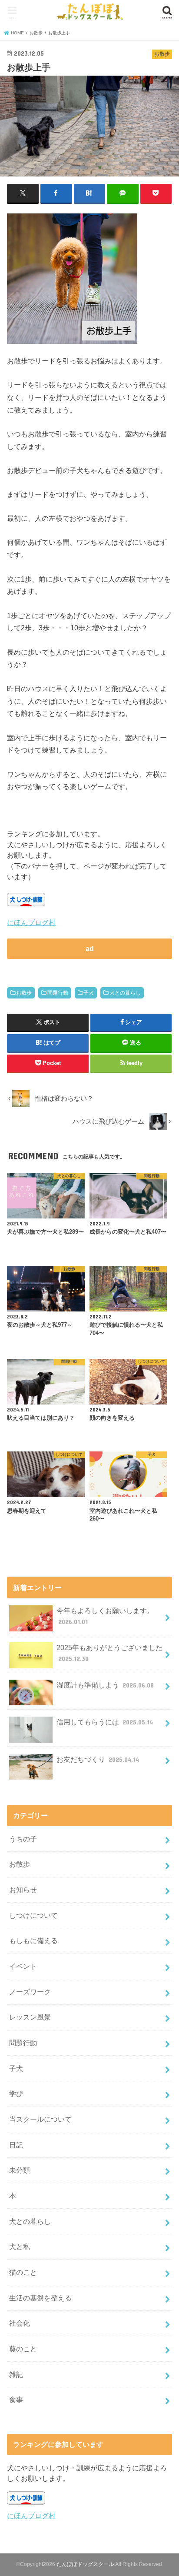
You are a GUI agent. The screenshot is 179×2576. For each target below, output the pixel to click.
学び (16, 2093)
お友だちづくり (98, 1759)
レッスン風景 (30, 2017)
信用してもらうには (105, 1722)
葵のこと (23, 2349)
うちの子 (23, 1839)
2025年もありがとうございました (109, 1653)
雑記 (16, 2374)
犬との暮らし (125, 993)
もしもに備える (33, 1940)
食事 (16, 2400)
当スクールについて (40, 2119)
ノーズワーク (30, 1992)
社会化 (20, 2323)
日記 (16, 2145)
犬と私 (20, 2247)
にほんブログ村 (31, 922)
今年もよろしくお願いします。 (105, 1616)
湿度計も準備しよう (105, 1685)
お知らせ (23, 1890)
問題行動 (58, 993)
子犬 (89, 993)
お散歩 (24, 993)
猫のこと (23, 2272)
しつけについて (33, 1915)
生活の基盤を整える (40, 2298)
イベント (23, 1966)
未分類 (20, 2170)
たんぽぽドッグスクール (85, 2564)
